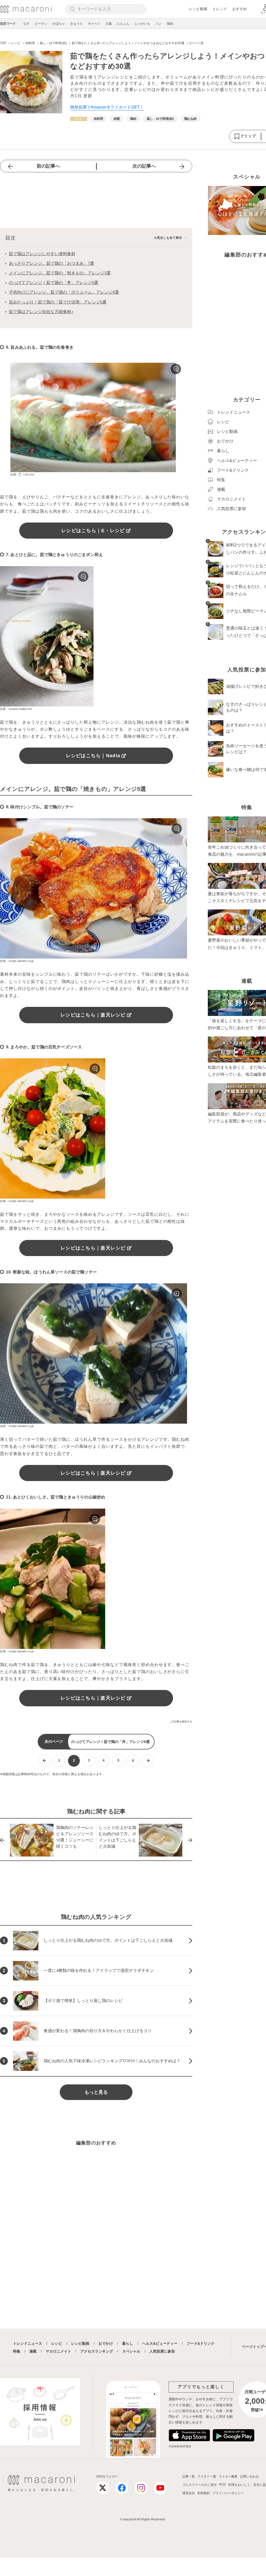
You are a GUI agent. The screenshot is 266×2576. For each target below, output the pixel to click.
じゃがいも (142, 24)
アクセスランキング (97, 2351)
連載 (33, 2351)
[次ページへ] (148, 1761)
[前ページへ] (44, 1761)
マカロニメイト (58, 2351)
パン (158, 24)
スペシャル (131, 2351)
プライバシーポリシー (228, 2493)
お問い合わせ (249, 2476)
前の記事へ (48, 166)
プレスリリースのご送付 (199, 2485)
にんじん (123, 24)
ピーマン (41, 24)
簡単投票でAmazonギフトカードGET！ (107, 107)
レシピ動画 (198, 9)
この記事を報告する (181, 1722)
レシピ (57, 2343)
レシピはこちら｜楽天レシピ (93, 1015)
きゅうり (76, 24)
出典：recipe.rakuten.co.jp (17, 961)
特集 (17, 2351)
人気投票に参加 (162, 2351)
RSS (222, 2485)
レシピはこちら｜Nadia (93, 756)
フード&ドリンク (201, 2343)
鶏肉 (170, 24)
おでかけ (106, 2343)
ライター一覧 (207, 2476)
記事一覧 (189, 2476)
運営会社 (189, 2493)
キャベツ (94, 24)
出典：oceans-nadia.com (16, 709)
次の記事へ (144, 166)
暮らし (128, 2343)
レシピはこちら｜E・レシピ (93, 531)
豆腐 (109, 24)
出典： (15, 474)
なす (26, 24)
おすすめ (240, 9)
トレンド (220, 9)
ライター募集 (228, 2476)
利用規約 (204, 2493)
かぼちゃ (59, 24)
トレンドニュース (28, 2343)
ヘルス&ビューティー (160, 2343)
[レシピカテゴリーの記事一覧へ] (79, 119)
